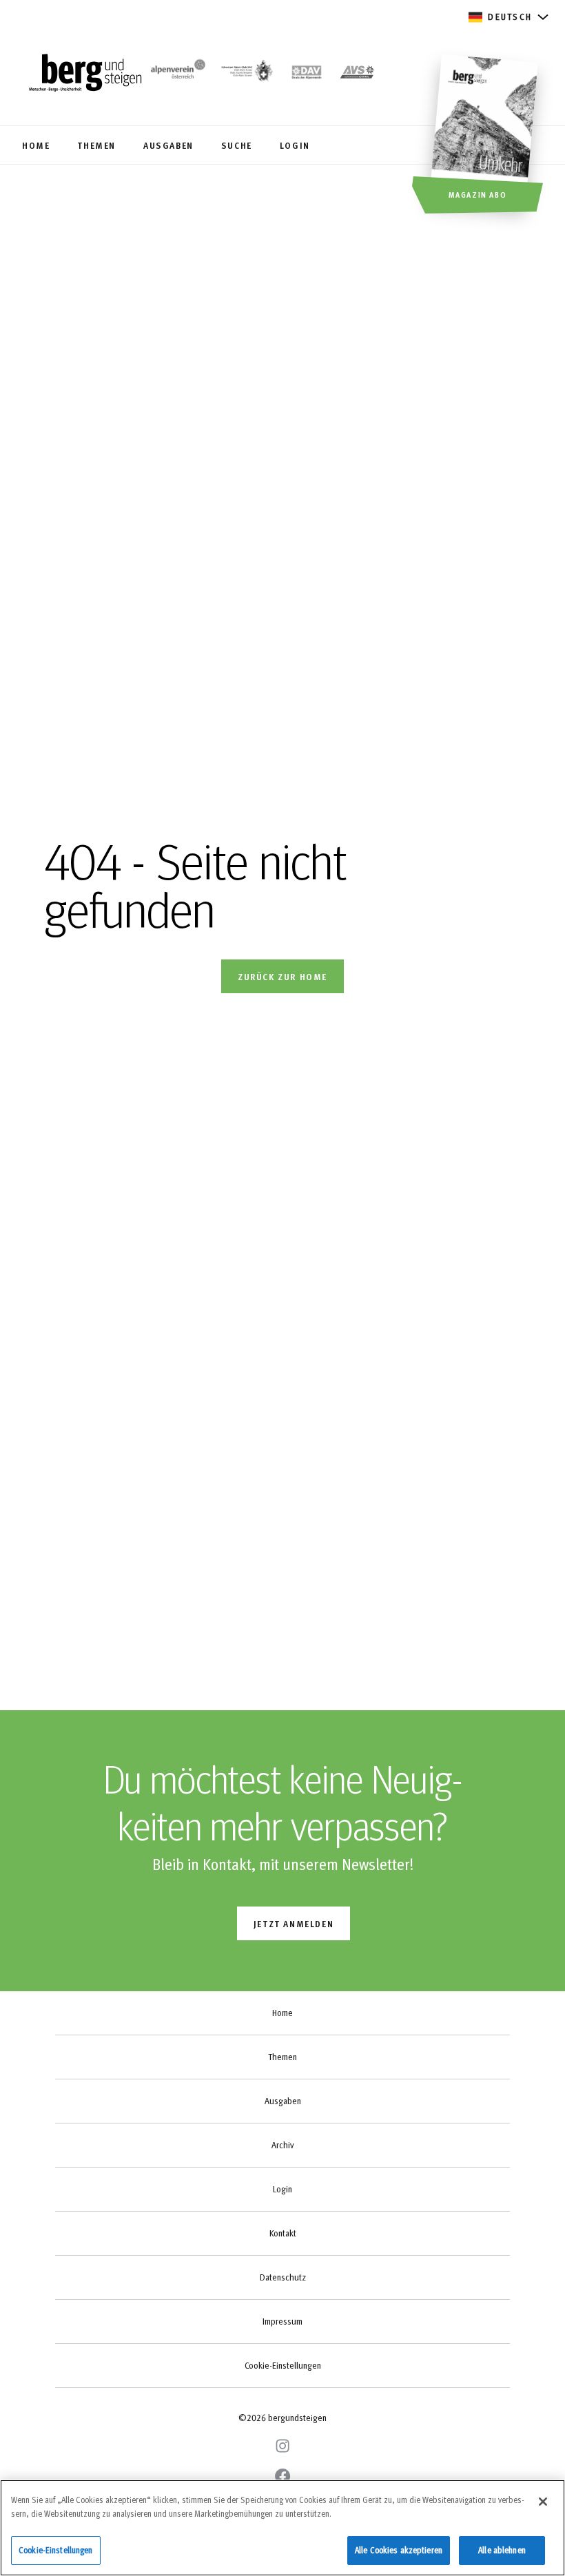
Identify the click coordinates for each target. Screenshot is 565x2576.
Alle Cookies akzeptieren (399, 2550)
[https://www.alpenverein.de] (307, 74)
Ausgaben (283, 2101)
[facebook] (282, 2476)
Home (282, 2013)
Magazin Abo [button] (478, 194)
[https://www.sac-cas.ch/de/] (246, 74)
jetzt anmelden (294, 1923)
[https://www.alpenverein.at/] (176, 74)
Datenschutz (283, 2277)
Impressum (282, 2321)
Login (282, 2189)
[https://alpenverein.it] (357, 74)
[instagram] (282, 2446)
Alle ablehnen (502, 2550)
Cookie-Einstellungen (283, 2365)
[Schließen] (543, 2502)
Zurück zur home (282, 976)
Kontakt (283, 2233)
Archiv (282, 2145)
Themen (282, 2057)
